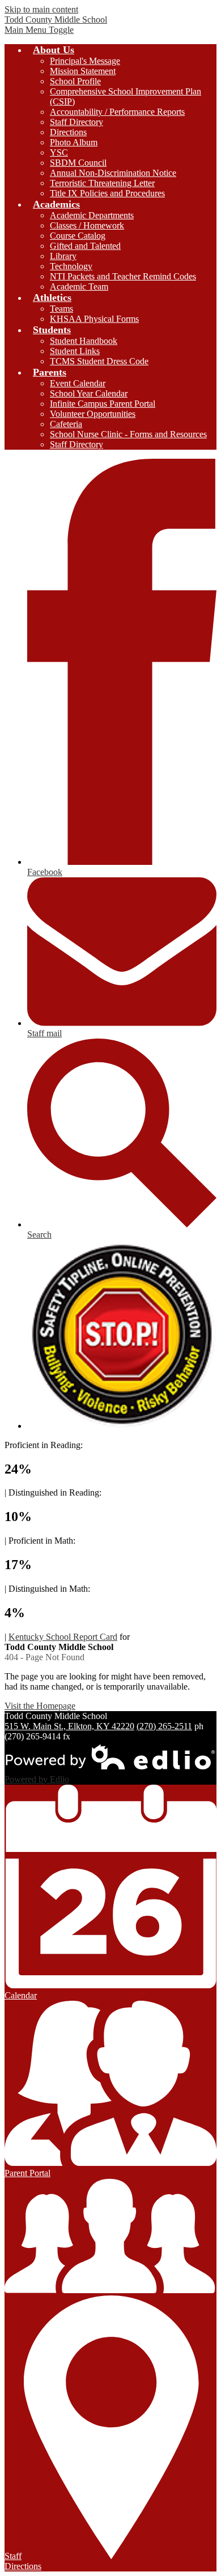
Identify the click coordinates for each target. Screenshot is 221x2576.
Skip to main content (41, 9)
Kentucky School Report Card (63, 1637)
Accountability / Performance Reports (117, 112)
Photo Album (74, 142)
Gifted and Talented (85, 246)
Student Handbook (84, 341)
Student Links (75, 351)
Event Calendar (78, 383)
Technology (71, 266)
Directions (68, 132)
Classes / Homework (87, 225)
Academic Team (79, 287)
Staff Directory (76, 122)
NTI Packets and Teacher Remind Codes (123, 276)
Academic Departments (92, 215)
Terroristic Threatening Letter (102, 183)
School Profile (75, 81)
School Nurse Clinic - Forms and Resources (128, 434)
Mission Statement (83, 71)
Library (63, 256)
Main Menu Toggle (39, 30)
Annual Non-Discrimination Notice (113, 173)
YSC (59, 152)
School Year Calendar (89, 393)
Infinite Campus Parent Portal (103, 404)
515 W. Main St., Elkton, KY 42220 (69, 1726)
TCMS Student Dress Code (99, 361)
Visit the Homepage (40, 1706)
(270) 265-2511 (164, 1726)
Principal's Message (85, 61)
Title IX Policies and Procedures (107, 193)
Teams (61, 309)
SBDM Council (78, 163)
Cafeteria (66, 424)
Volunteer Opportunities (93, 414)
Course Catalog (78, 236)
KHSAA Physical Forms (94, 319)
